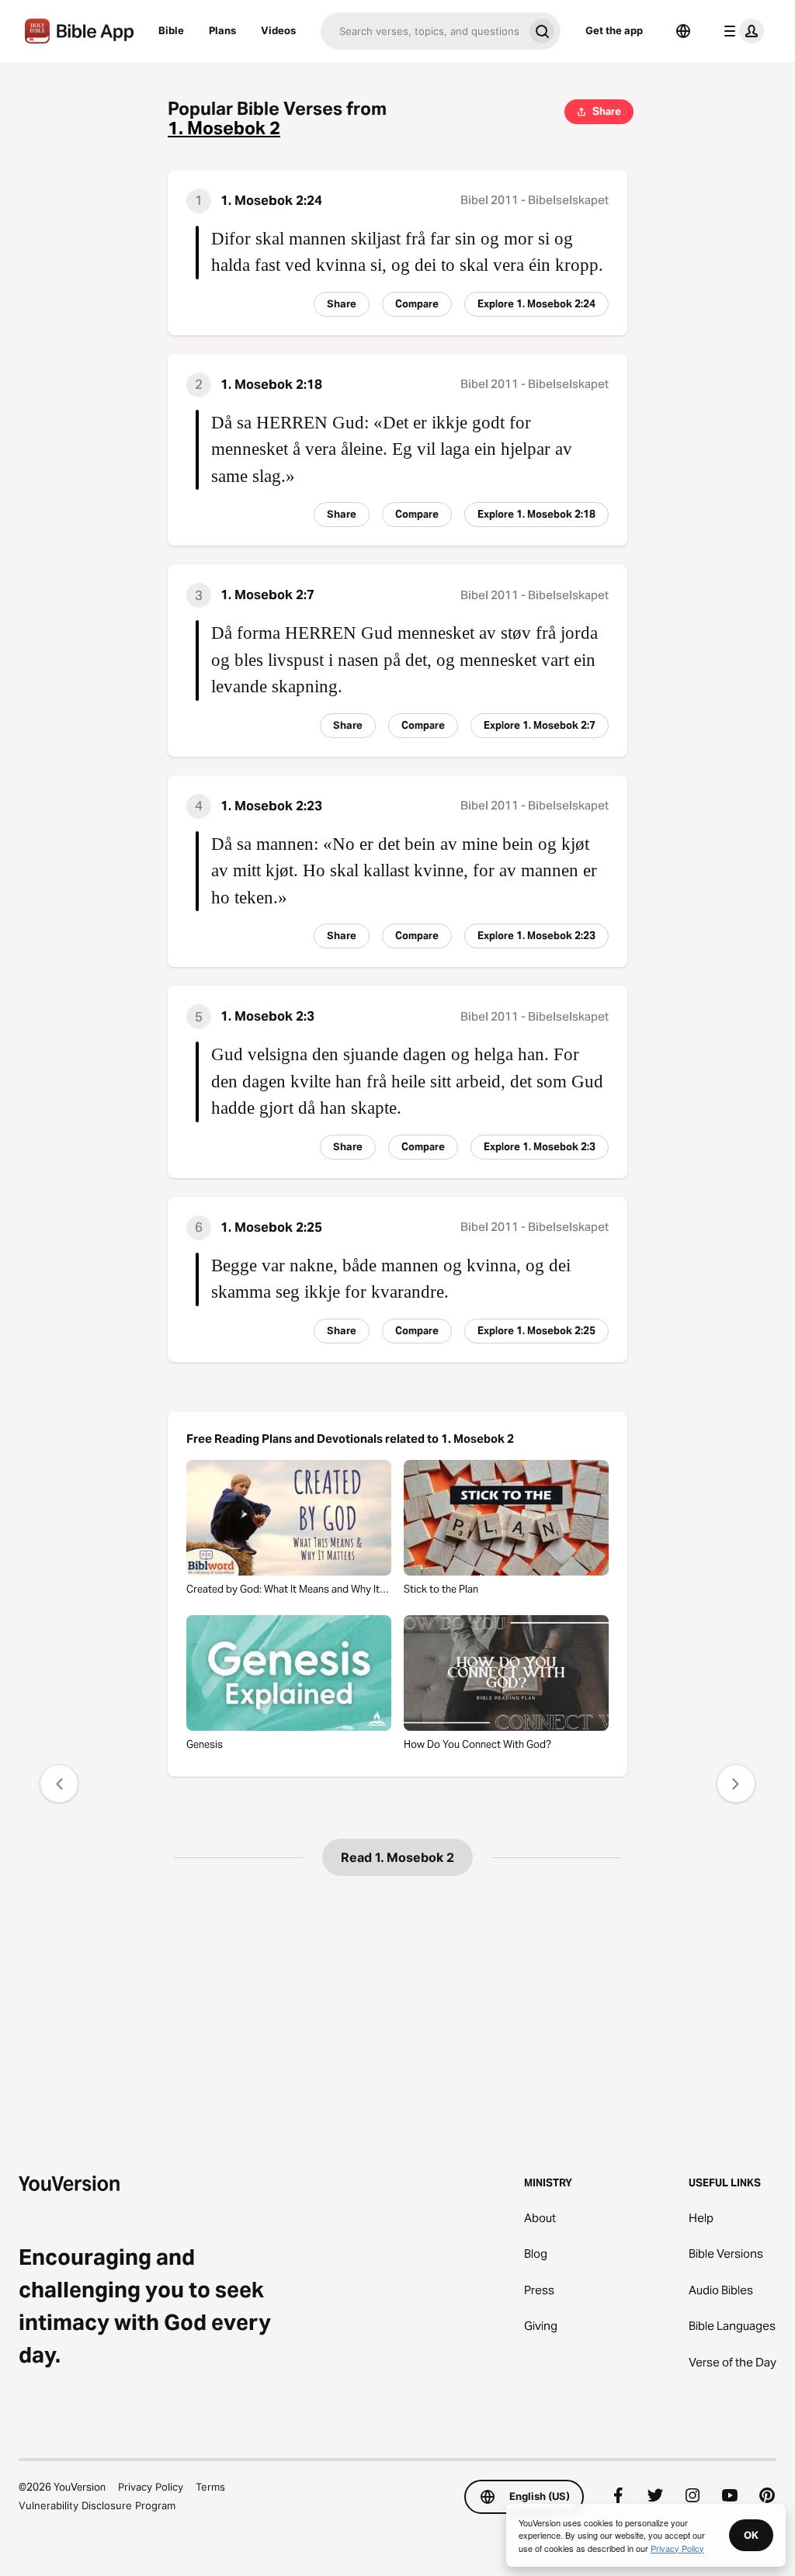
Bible (171, 30)
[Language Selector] (683, 31)
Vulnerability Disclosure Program (97, 2505)
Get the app (614, 30)
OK (751, 2535)
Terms (210, 2487)
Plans (222, 30)
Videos (278, 30)
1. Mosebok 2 (224, 128)
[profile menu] (741, 31)
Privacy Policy (151, 2487)
